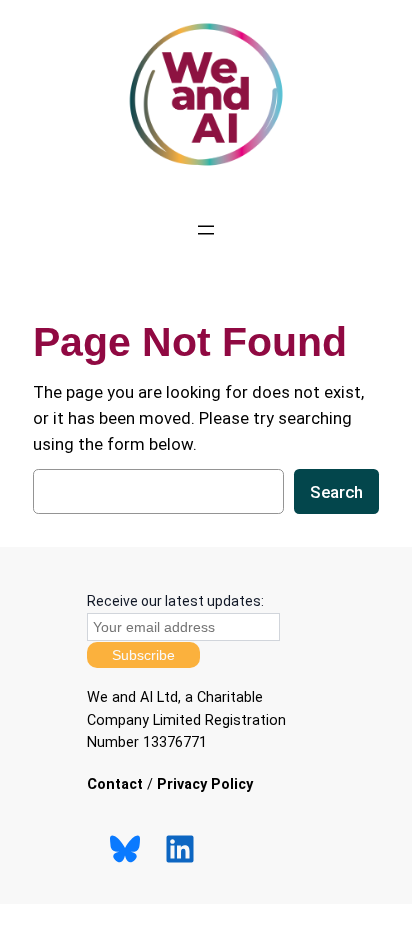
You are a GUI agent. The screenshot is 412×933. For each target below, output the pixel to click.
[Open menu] (206, 230)
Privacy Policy (205, 784)
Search (336, 492)
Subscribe (143, 655)
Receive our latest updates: (175, 601)
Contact (115, 784)
